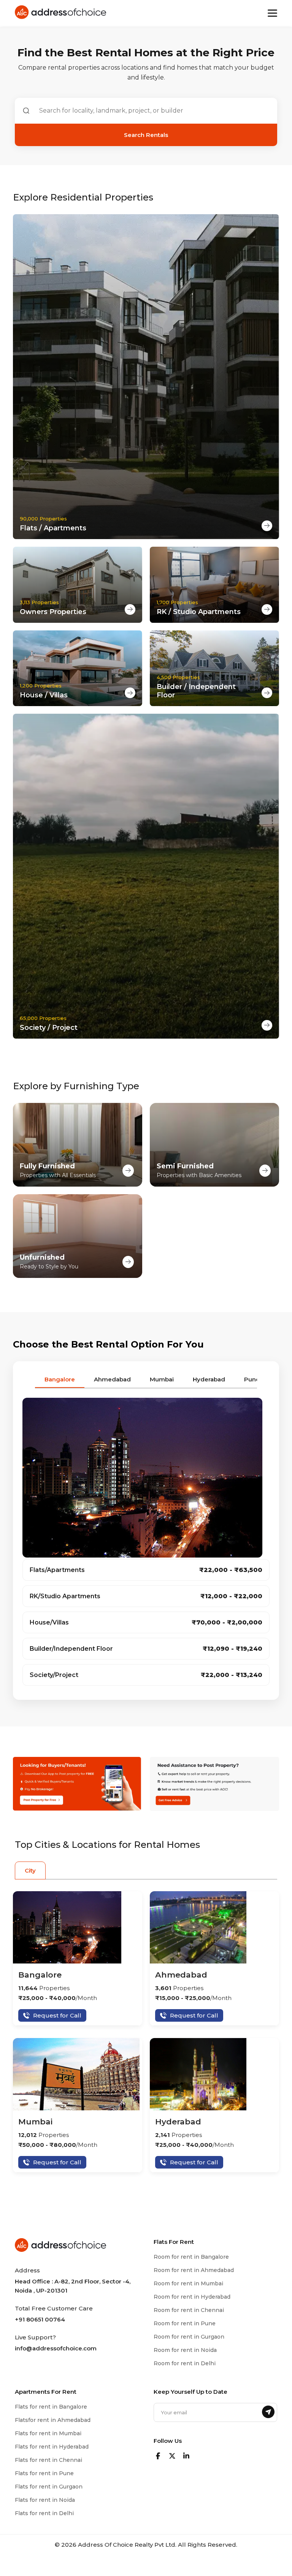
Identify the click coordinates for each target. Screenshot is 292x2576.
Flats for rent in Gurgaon (49, 2487)
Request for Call (57, 2015)
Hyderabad (178, 2122)
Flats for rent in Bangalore (51, 2407)
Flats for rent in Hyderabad (52, 2447)
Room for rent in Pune (185, 2323)
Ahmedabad (181, 1975)
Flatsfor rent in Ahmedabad (53, 2420)
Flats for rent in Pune (44, 2473)
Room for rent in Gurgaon (189, 2337)
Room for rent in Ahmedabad (194, 2270)
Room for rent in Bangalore (191, 2257)
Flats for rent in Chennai (48, 2460)
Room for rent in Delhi (185, 2363)
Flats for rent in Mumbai (48, 2433)
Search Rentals (146, 135)
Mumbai (35, 2122)
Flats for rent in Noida (45, 2500)
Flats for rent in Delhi (44, 2513)
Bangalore (40, 1975)
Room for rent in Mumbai (188, 2283)
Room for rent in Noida (185, 2350)
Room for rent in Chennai (189, 2310)
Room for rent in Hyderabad (192, 2297)
